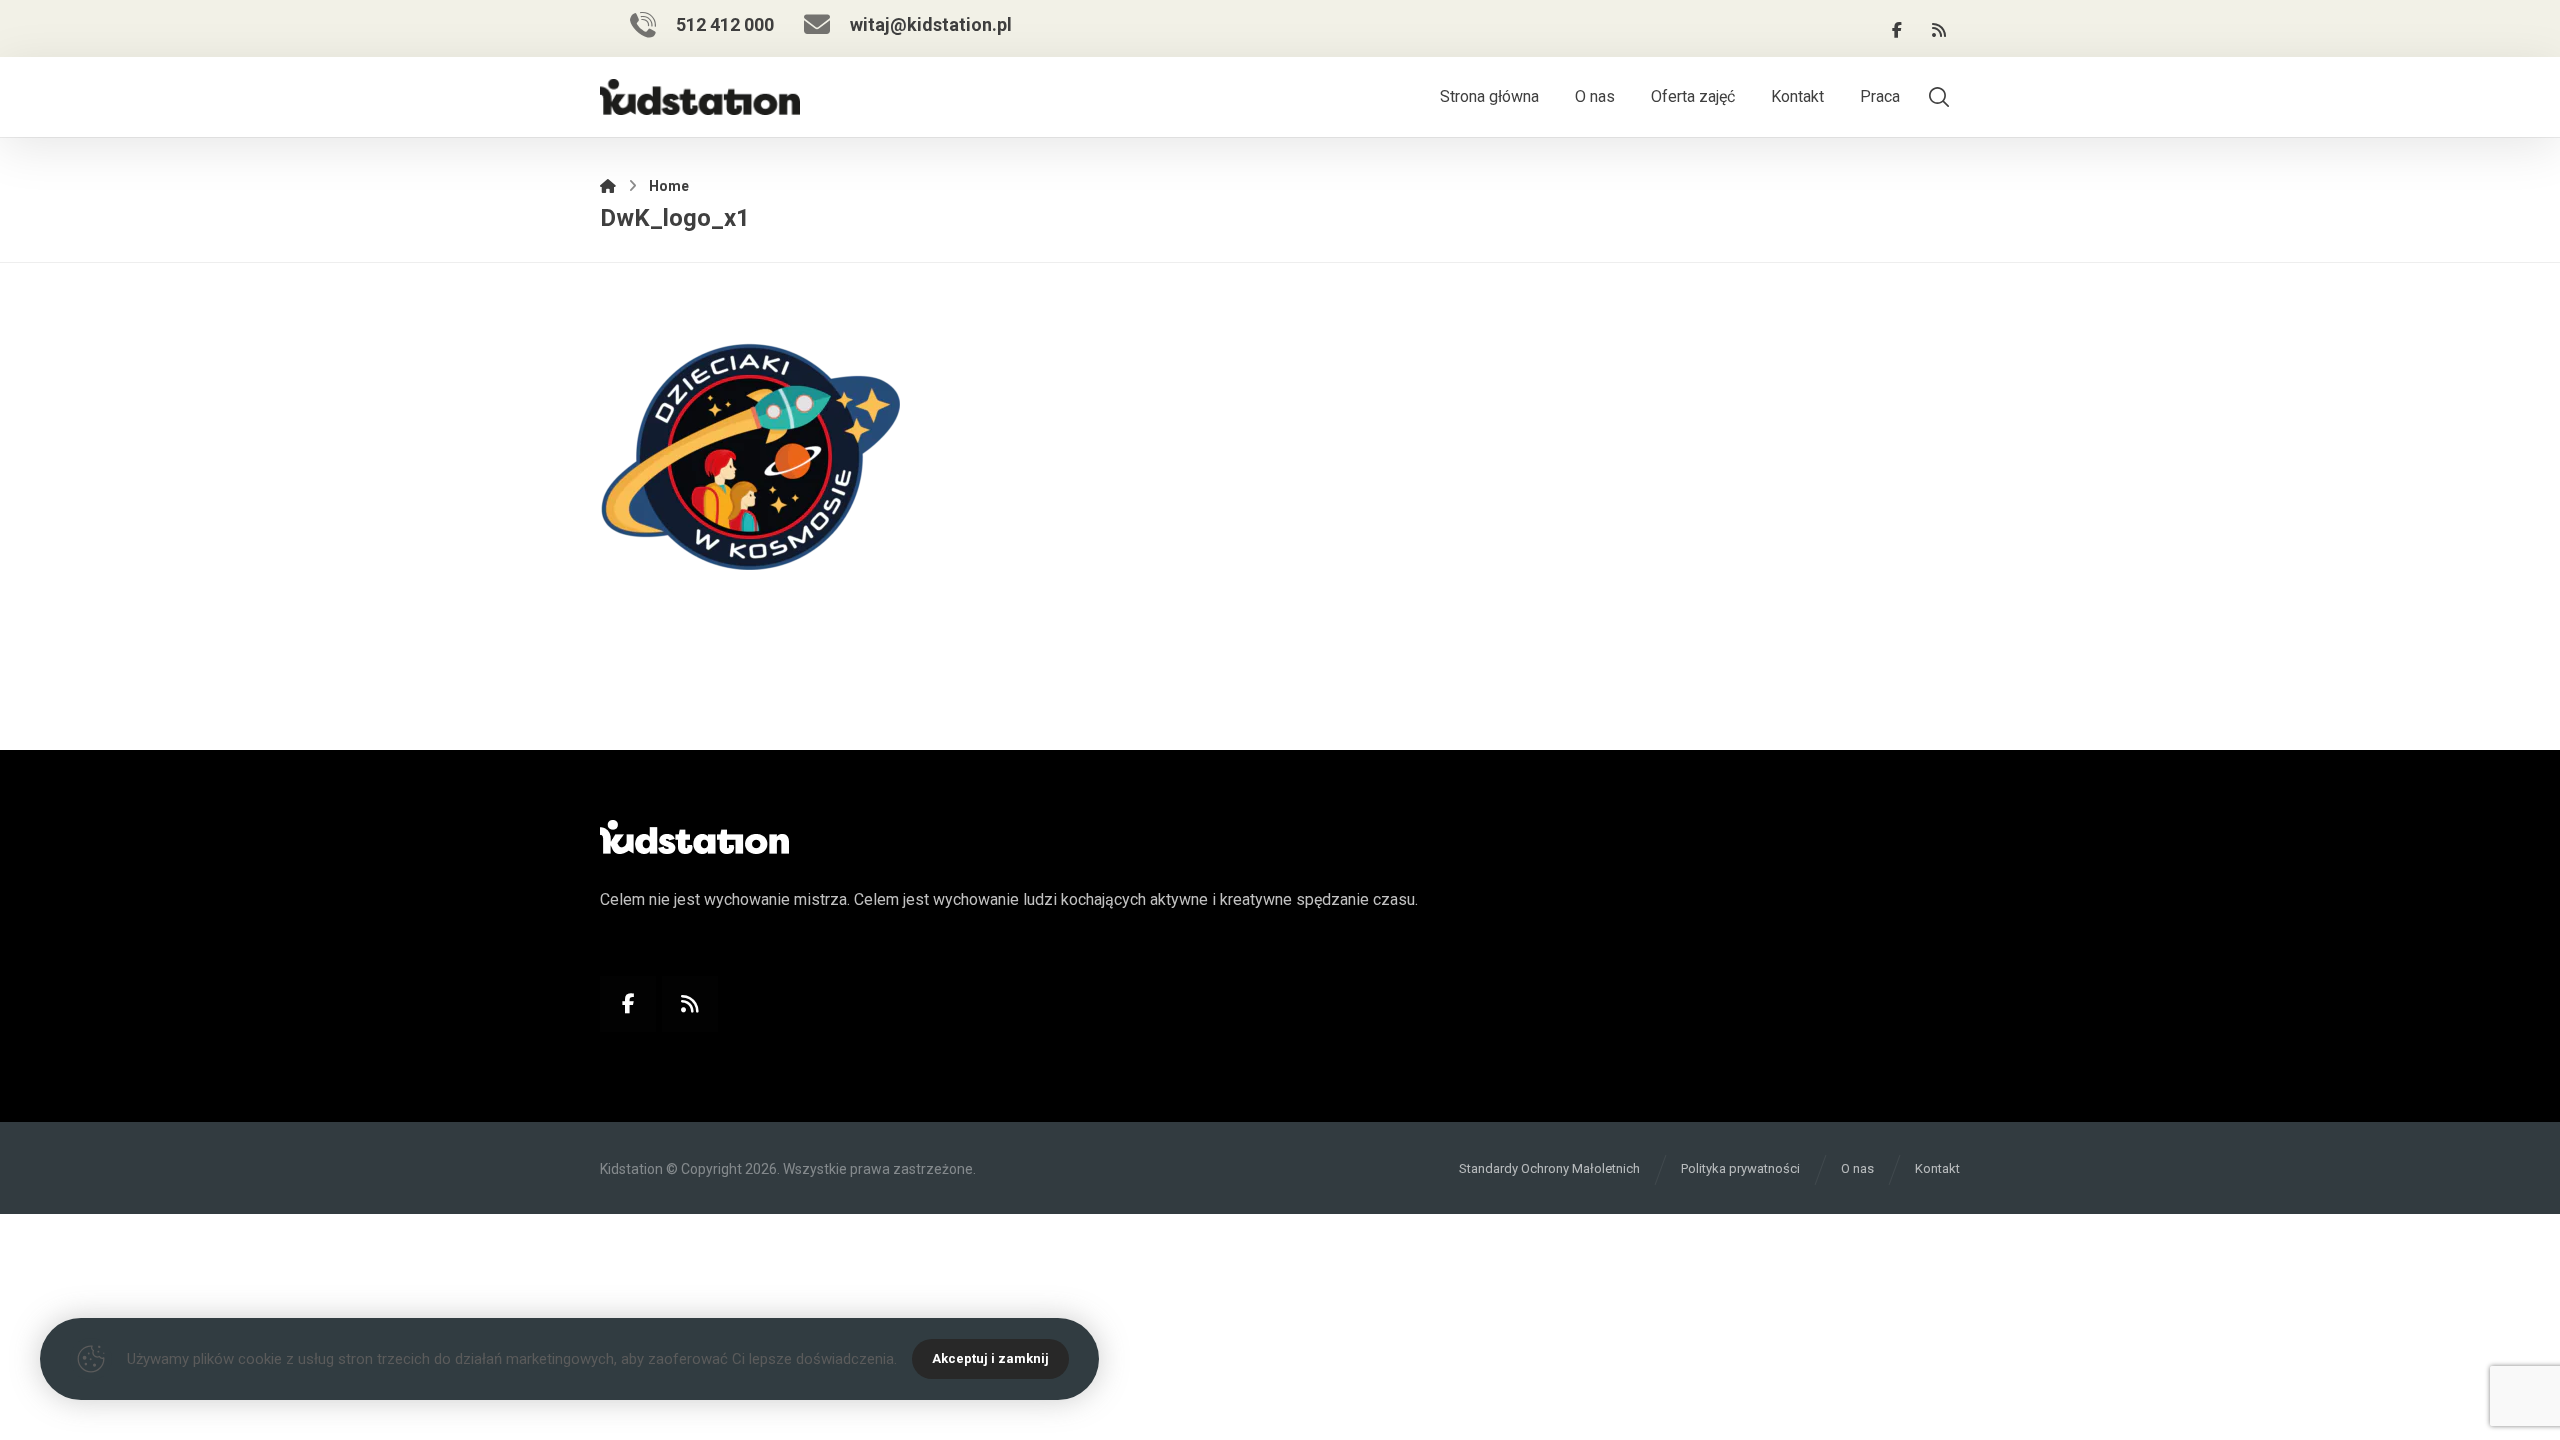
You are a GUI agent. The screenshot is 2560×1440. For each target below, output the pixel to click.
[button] (1897, 30)
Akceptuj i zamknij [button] (990, 1358)
